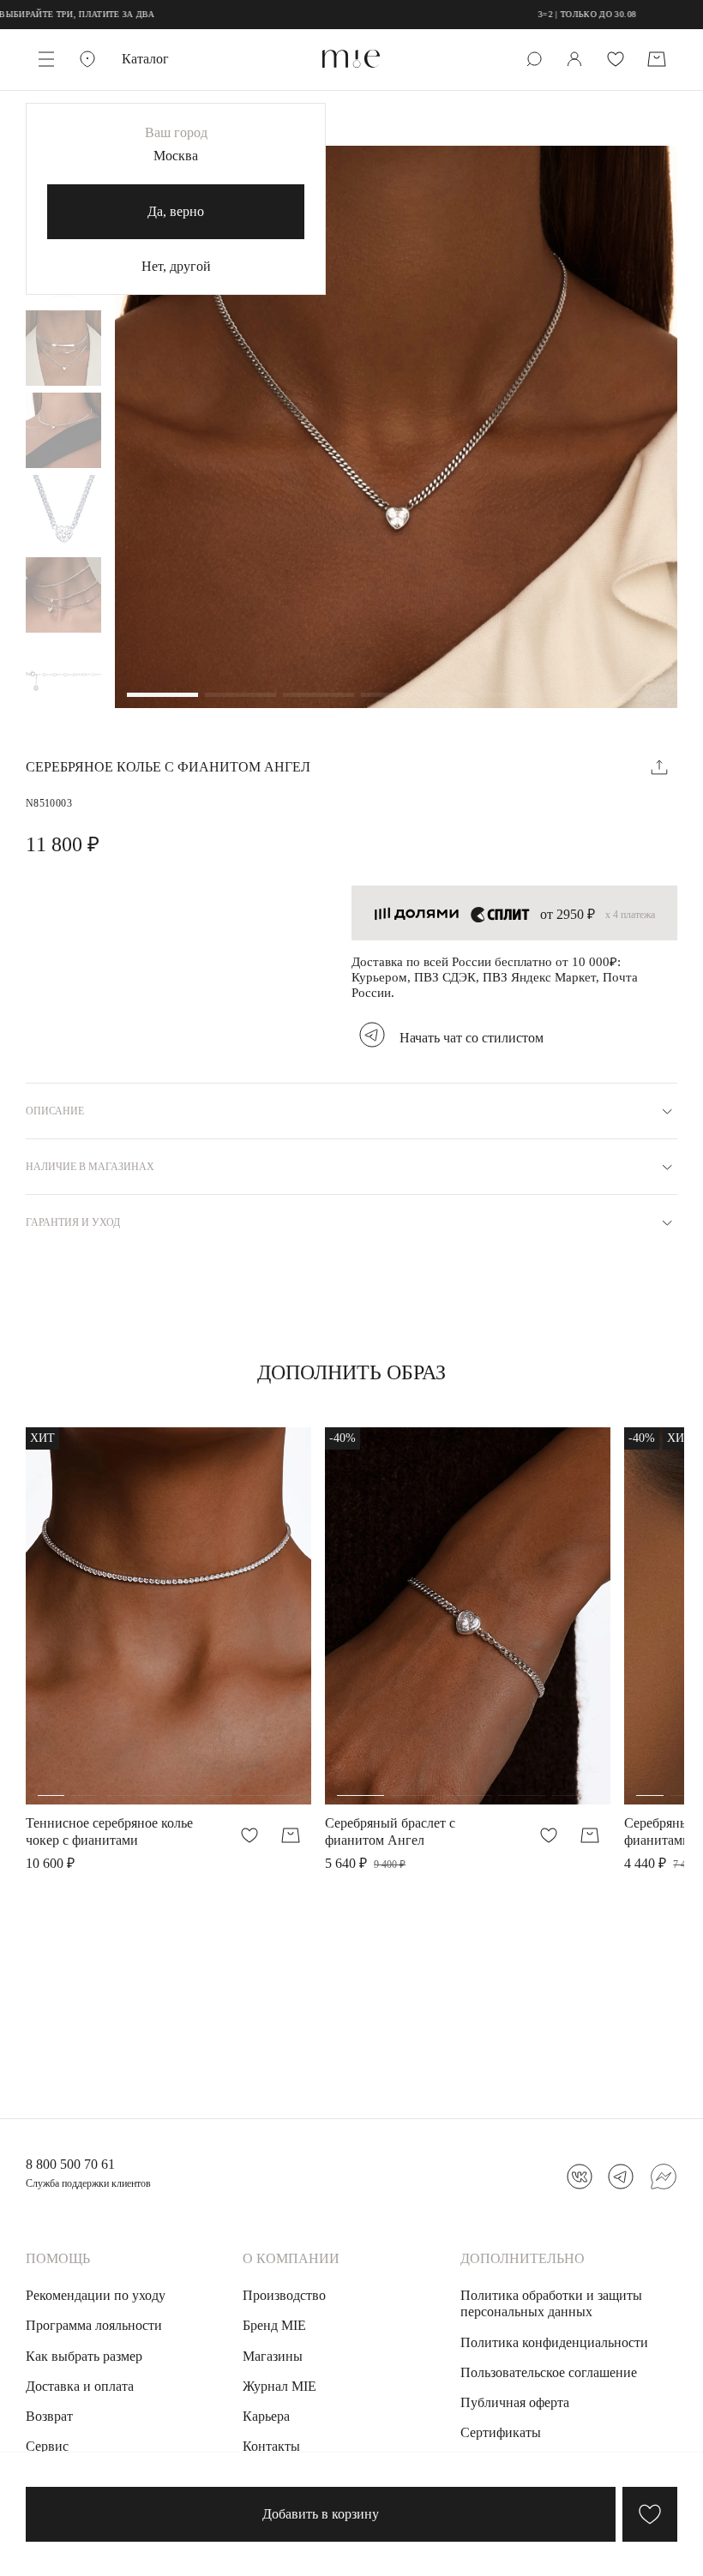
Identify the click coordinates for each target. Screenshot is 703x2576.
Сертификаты (501, 2432)
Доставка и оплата (80, 2386)
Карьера (266, 2416)
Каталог (145, 59)
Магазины (273, 2356)
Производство (284, 2295)
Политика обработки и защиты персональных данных (551, 2303)
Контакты (271, 2446)
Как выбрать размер (84, 2356)
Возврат (49, 2416)
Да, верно (176, 211)
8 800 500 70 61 (70, 2164)
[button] (162, 696)
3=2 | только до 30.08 (538, 14)
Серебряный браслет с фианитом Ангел (390, 1831)
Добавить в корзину (321, 2514)
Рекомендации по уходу (96, 2295)
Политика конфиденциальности (554, 2342)
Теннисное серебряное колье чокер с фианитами (109, 1831)
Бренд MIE (274, 2325)
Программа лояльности (94, 2325)
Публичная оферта (515, 2402)
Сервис (47, 2446)
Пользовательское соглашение (549, 2372)
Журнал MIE (279, 2386)
